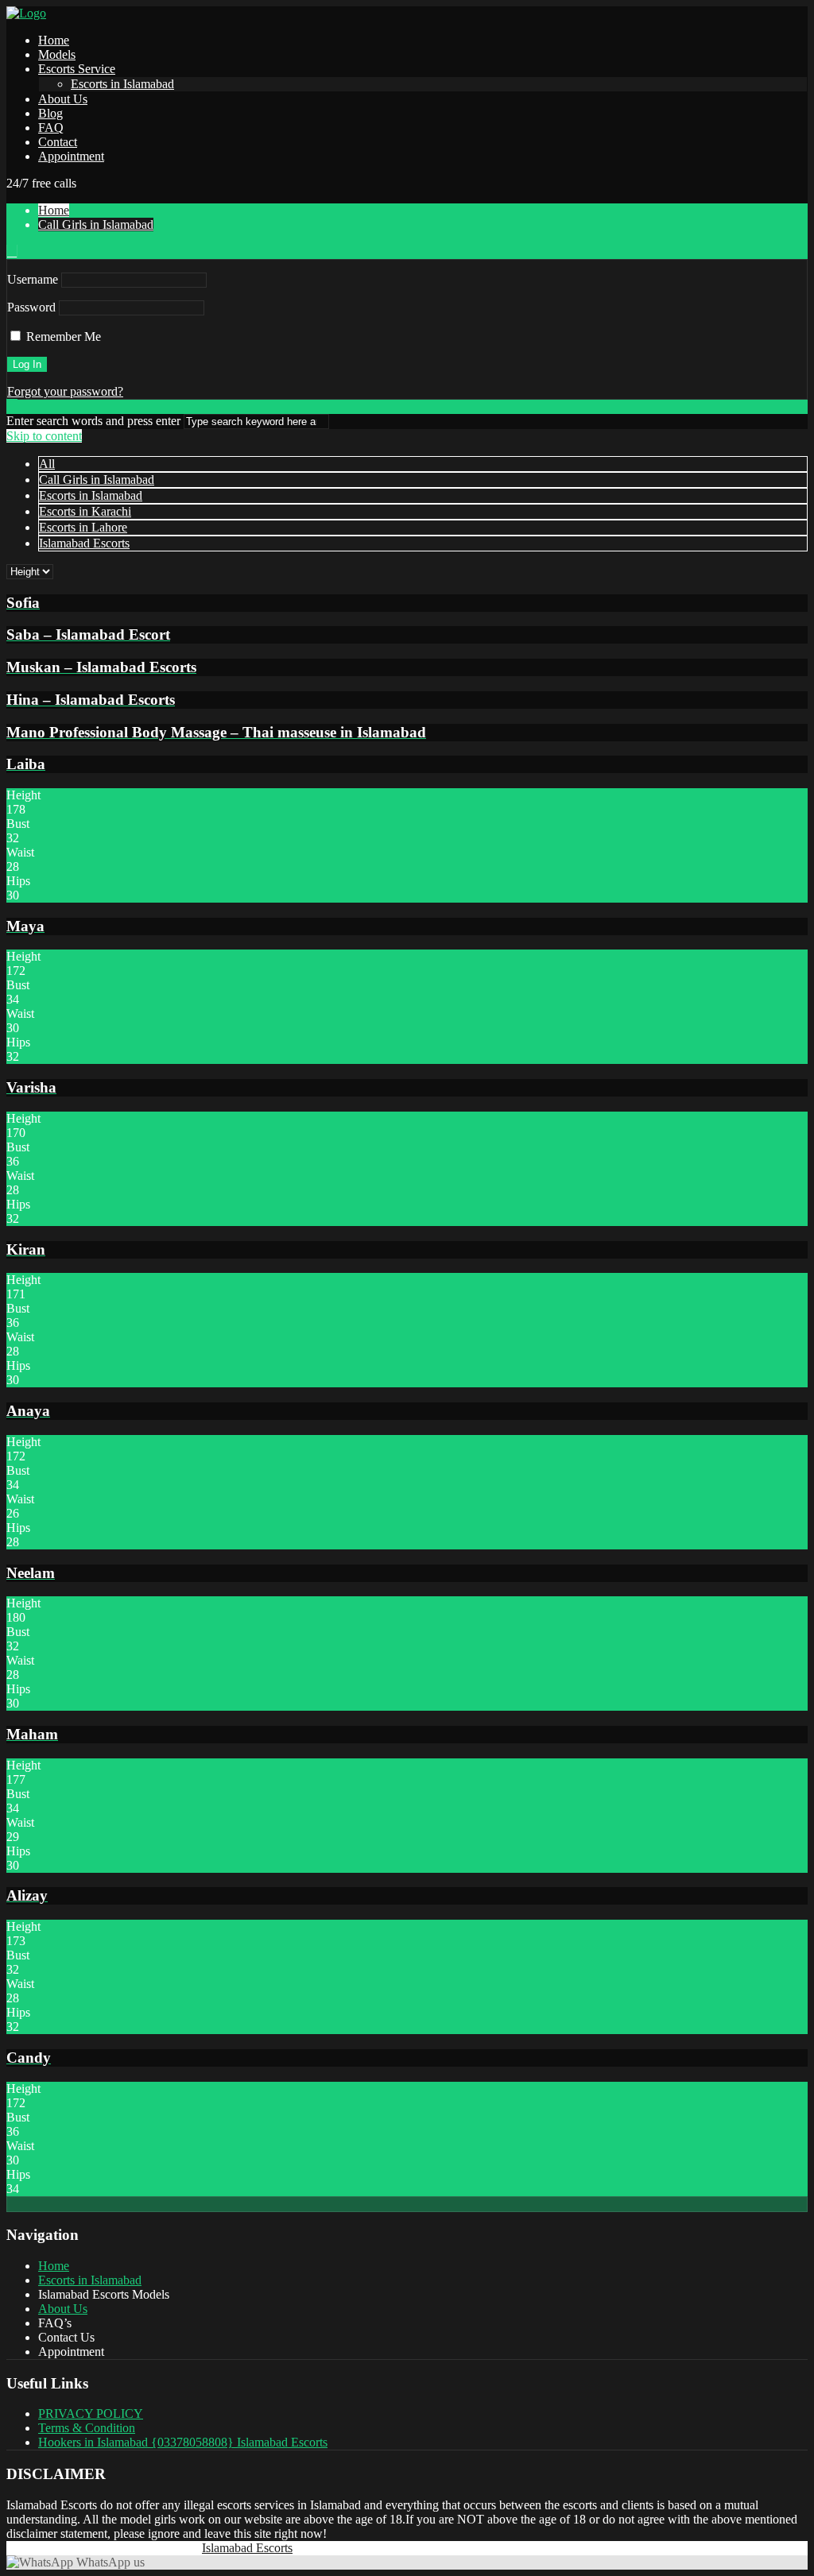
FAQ (51, 128)
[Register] (12, 251)
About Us (63, 99)
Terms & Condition (87, 2428)
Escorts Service (77, 69)
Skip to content (44, 436)
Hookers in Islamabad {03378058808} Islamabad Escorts (183, 2442)
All (47, 464)
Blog (50, 113)
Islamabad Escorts (84, 543)
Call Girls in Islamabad (96, 224)
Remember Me (62, 337)
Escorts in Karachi (85, 511)
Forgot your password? (65, 391)
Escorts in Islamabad (122, 84)
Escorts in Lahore (83, 527)
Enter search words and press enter (93, 421)
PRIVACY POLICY (91, 2414)
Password (31, 307)
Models (57, 54)
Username (33, 279)
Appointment (71, 156)
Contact (58, 142)
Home (54, 40)
